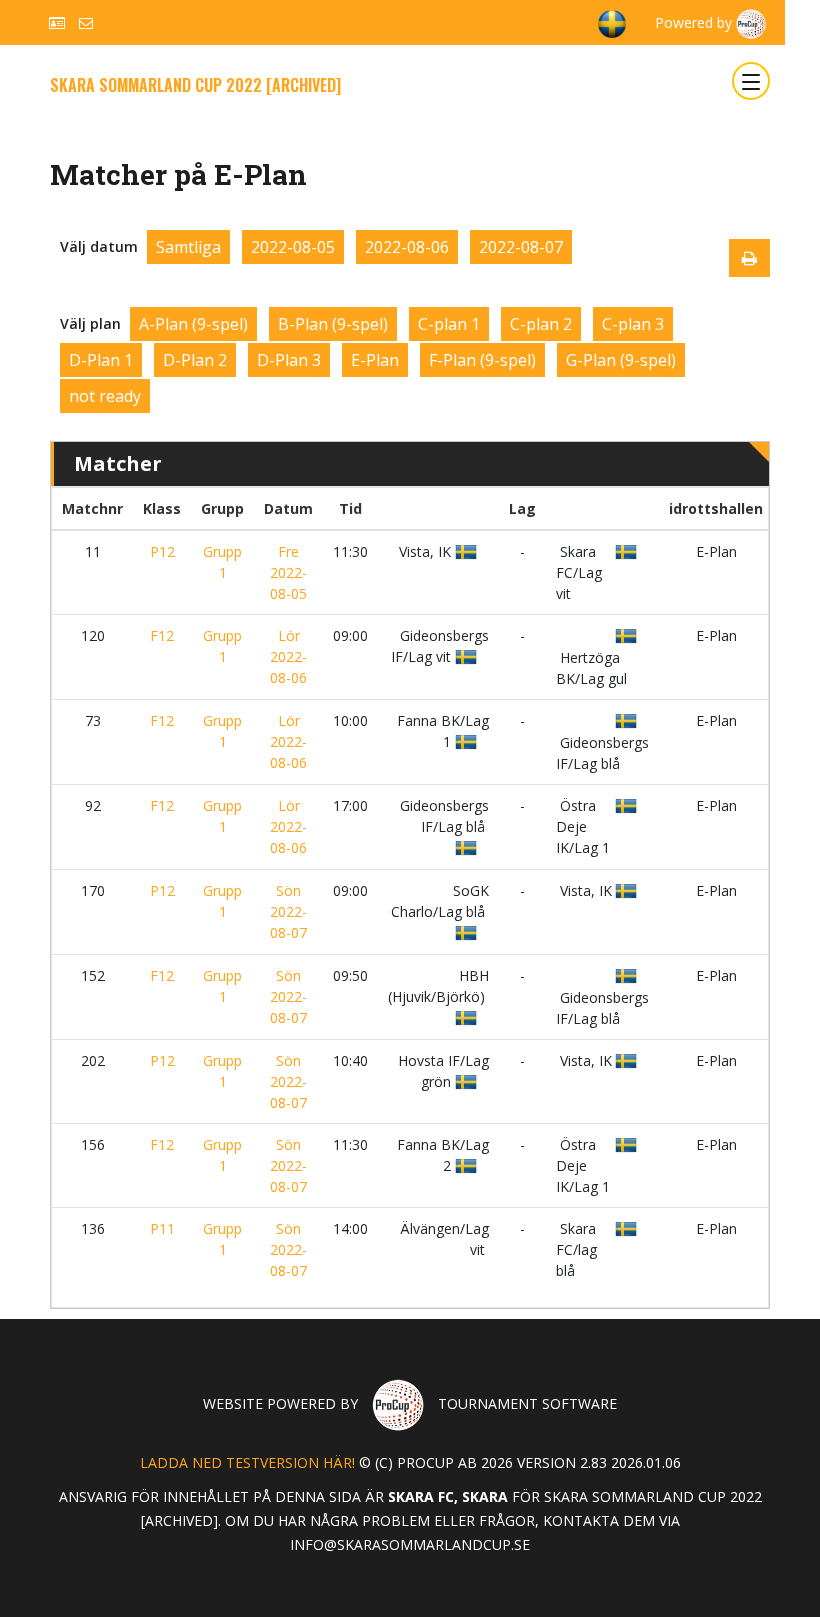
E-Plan (375, 360)
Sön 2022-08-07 (288, 911)
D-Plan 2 (195, 360)
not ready (105, 396)
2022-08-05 (293, 247)
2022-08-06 (407, 247)
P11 (162, 1228)
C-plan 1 (449, 324)
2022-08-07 (521, 247)
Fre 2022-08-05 (288, 572)
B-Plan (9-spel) (333, 324)
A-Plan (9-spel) (193, 324)
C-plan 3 (633, 324)
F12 (162, 635)
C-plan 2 (541, 324)
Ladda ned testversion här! (247, 1462)
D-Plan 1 (101, 360)
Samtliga (188, 247)
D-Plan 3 (289, 360)
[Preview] (749, 258)
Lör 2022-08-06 (288, 656)
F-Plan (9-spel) (482, 360)
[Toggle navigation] (751, 81)
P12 (162, 551)
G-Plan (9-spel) (621, 360)
